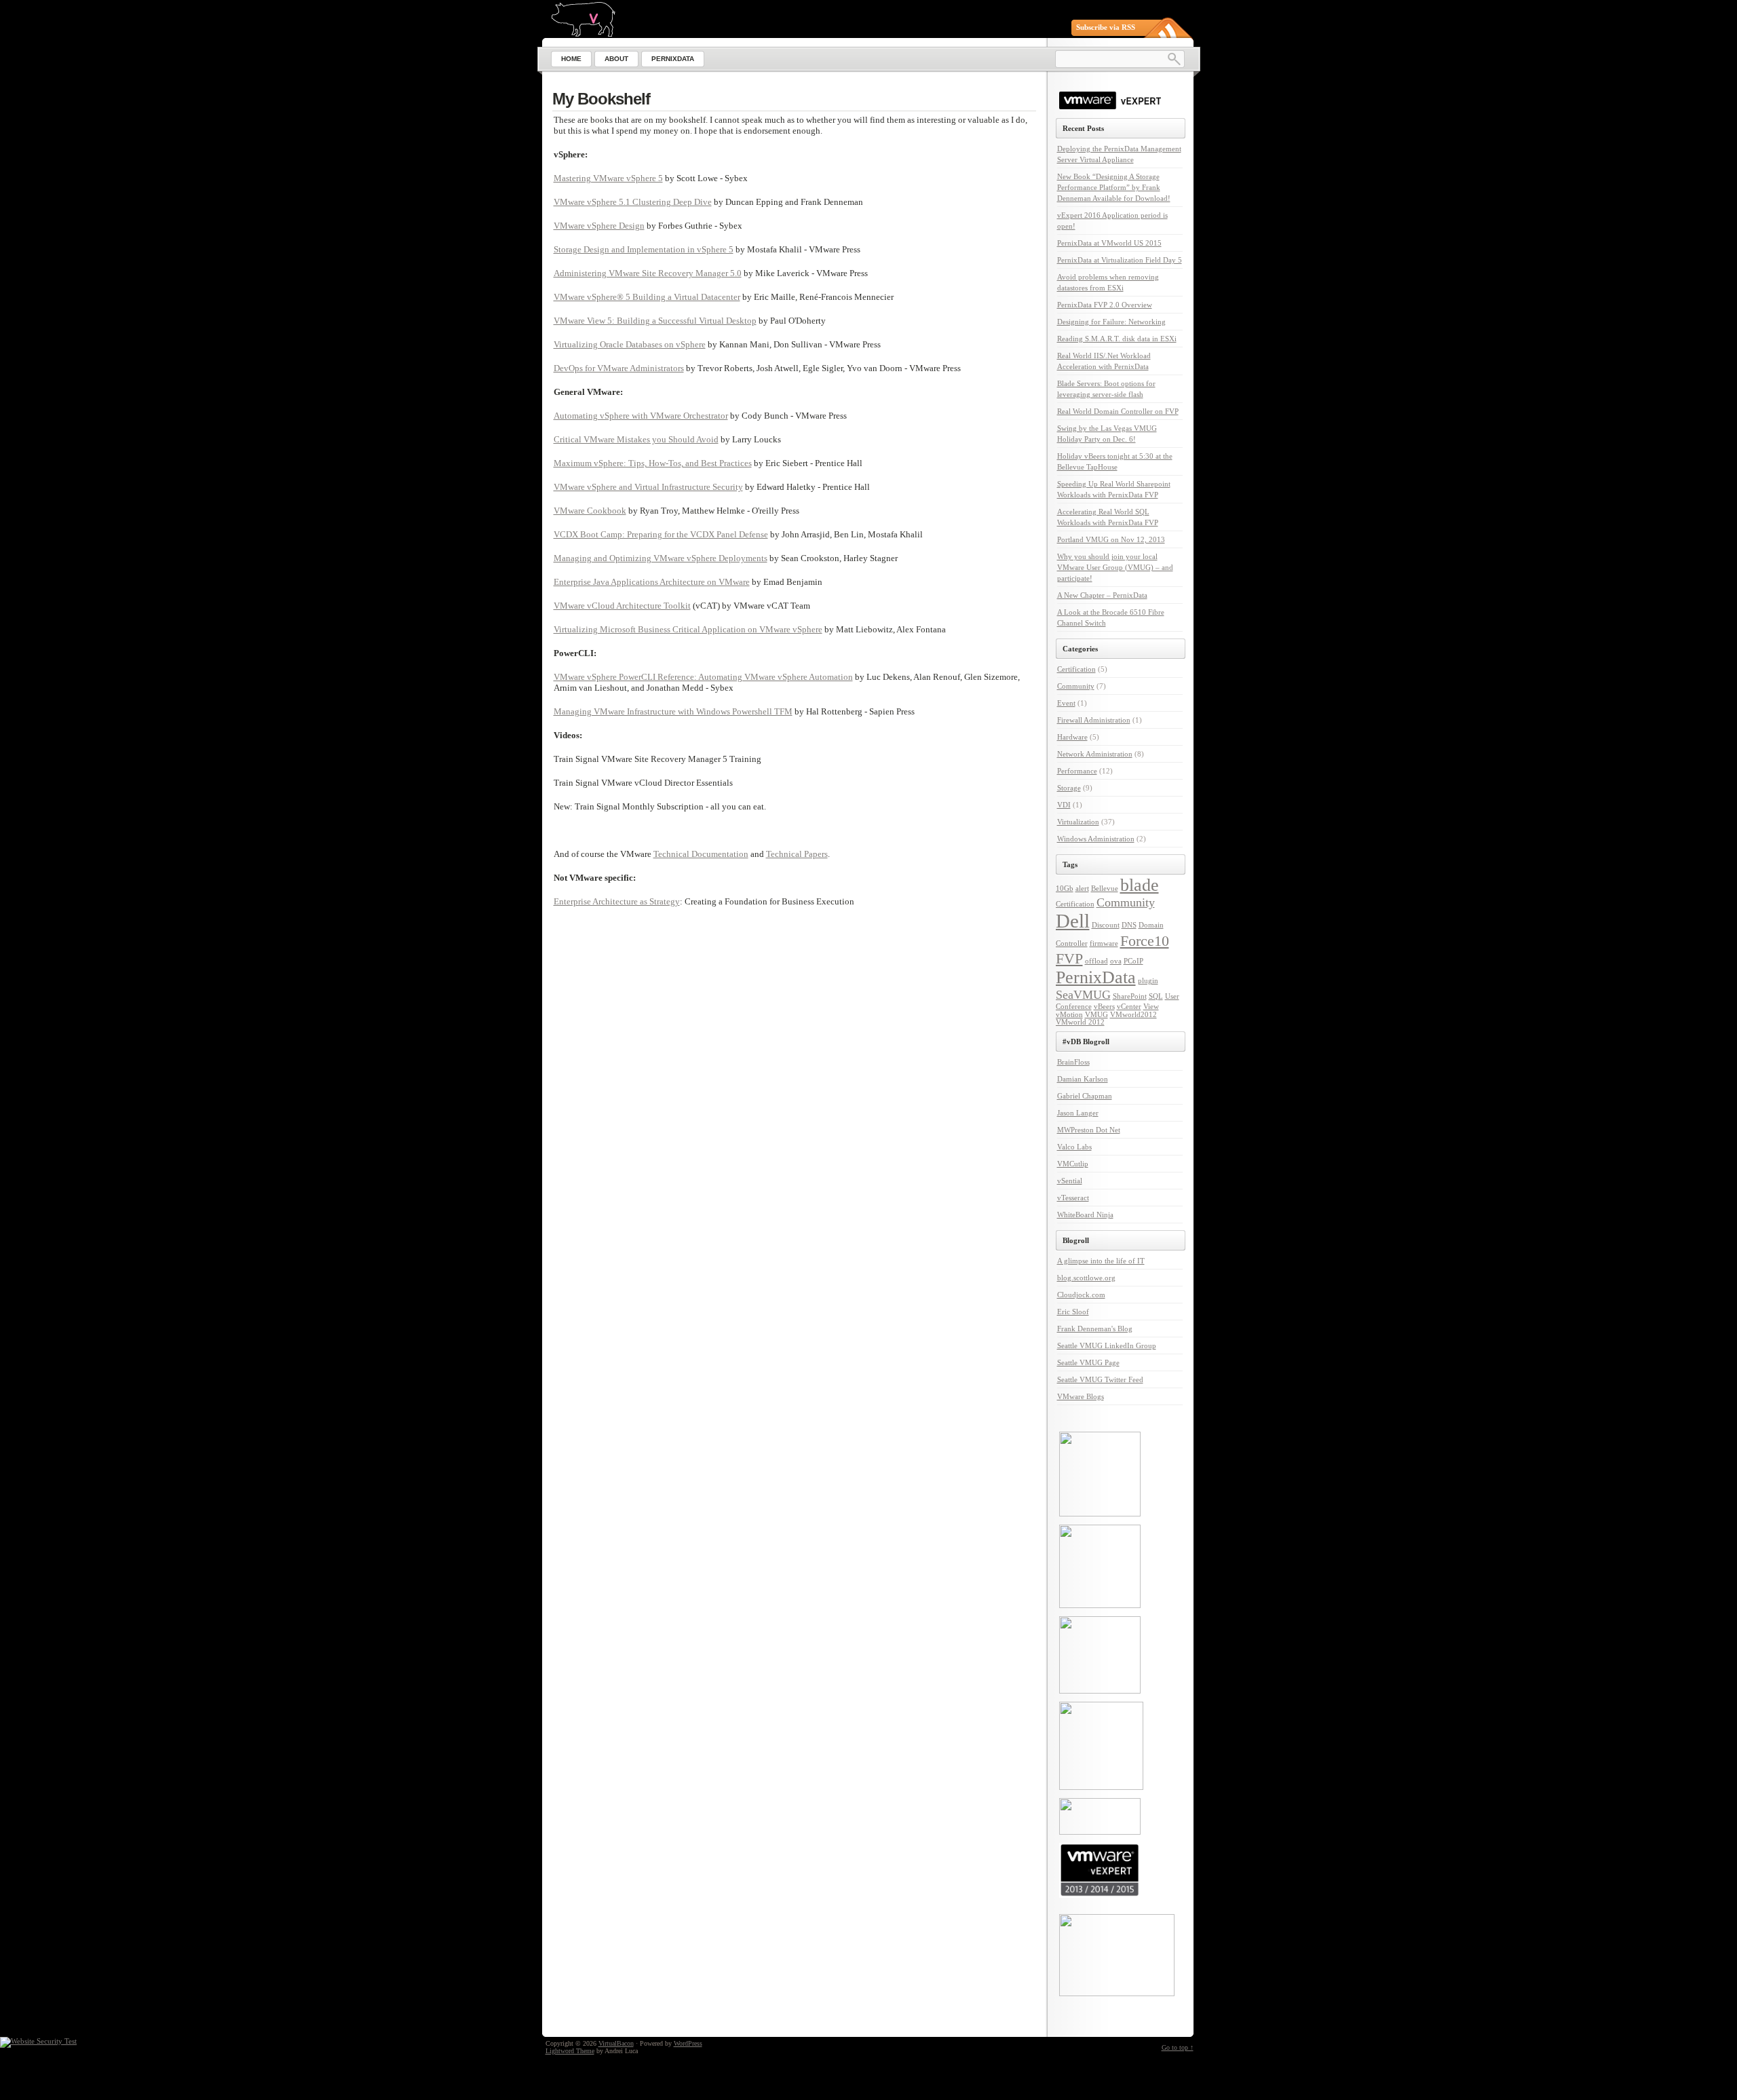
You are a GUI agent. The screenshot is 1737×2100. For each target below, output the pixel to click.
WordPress (688, 2043)
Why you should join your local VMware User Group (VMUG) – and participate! (1115, 567)
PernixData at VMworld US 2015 (1109, 243)
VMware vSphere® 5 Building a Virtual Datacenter (647, 297)
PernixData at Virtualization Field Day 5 (1120, 260)
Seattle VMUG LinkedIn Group (1107, 1345)
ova (1116, 961)
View (1151, 1007)
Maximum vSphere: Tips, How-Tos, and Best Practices (653, 463)
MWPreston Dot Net (1089, 1130)
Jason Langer (1078, 1113)
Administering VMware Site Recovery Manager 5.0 (648, 273)
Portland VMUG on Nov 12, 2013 (1111, 539)
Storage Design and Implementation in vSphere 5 (644, 249)
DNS (1129, 925)
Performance (1077, 771)
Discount (1106, 925)
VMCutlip (1073, 1164)
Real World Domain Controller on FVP (1118, 411)
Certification (1076, 669)
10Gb (1065, 889)
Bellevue (1105, 889)
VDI (1064, 805)
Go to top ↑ (1178, 2047)
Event (1066, 703)
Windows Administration (1096, 839)
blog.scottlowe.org (1086, 1278)
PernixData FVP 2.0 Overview (1105, 305)
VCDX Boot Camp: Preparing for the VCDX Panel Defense (661, 534)
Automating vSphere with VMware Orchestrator (641, 416)
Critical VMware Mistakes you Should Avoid (636, 439)
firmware (1104, 943)
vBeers (1104, 1007)
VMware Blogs (1081, 1396)
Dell (1073, 921)
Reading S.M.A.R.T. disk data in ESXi (1117, 339)
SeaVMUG (1083, 995)
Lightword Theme (570, 2051)
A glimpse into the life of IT (1101, 1261)
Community (1076, 686)
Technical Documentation (701, 854)
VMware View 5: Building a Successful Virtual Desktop (655, 321)
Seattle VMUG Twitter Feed (1100, 1379)
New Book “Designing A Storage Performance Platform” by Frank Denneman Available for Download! (1114, 187)
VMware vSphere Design (599, 226)
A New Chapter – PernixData (1102, 595)
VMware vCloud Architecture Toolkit (622, 606)
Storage (1069, 788)
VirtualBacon (616, 2043)
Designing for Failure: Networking (1111, 322)
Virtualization (1078, 822)
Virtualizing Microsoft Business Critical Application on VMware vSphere (688, 629)
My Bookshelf (601, 99)
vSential (1070, 1181)
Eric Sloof (1073, 1312)
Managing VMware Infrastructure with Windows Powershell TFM (673, 711)
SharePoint (1130, 996)
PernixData (1096, 977)
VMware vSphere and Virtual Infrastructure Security (648, 487)
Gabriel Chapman (1085, 1096)
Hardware (1072, 737)
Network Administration (1095, 754)
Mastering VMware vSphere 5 (608, 178)
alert (1082, 889)
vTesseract (1073, 1198)
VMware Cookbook (590, 511)
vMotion (1069, 1015)
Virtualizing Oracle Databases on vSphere (630, 344)
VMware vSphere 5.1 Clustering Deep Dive (633, 202)
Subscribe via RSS (1106, 27)
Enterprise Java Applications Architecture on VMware (652, 582)
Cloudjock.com (1081, 1295)
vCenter (1129, 1007)
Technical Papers (797, 854)
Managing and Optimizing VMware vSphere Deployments (661, 558)
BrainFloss (1073, 1062)
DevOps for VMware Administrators (619, 368)
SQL (1156, 996)
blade (1140, 885)
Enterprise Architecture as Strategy (617, 901)
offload (1096, 961)
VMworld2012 (1133, 1015)
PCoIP (1133, 961)
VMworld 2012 (1080, 1022)
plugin (1148, 981)
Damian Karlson (1083, 1079)
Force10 (1145, 941)
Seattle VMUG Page (1088, 1362)
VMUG (1096, 1015)
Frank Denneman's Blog (1095, 1329)
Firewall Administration (1094, 720)
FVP (1069, 958)
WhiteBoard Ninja (1085, 1215)
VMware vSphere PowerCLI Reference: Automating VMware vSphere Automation (703, 677)
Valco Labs (1074, 1147)
